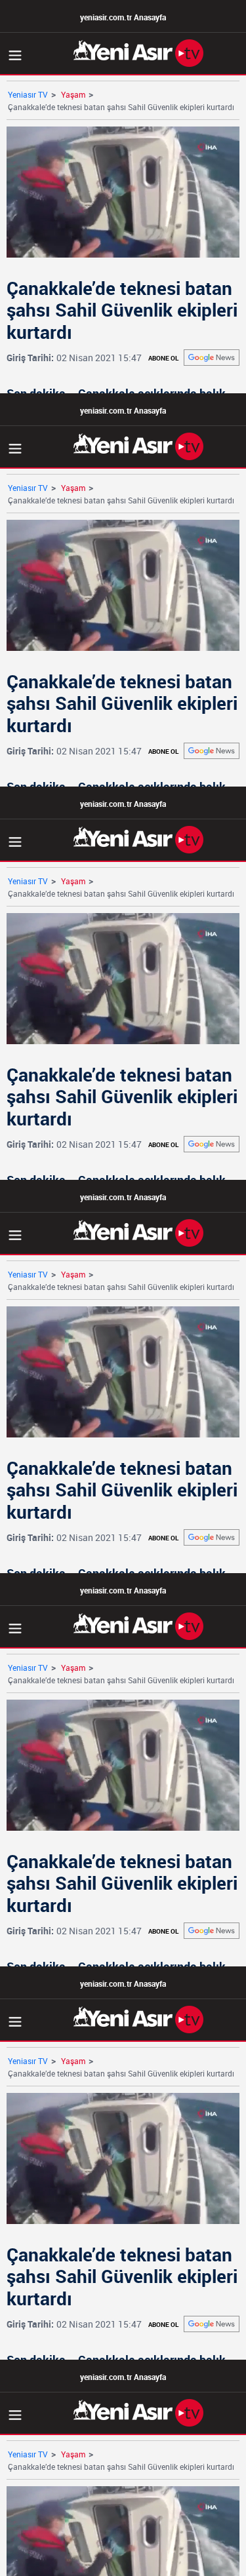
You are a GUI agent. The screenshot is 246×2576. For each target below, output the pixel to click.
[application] (123, 1288)
